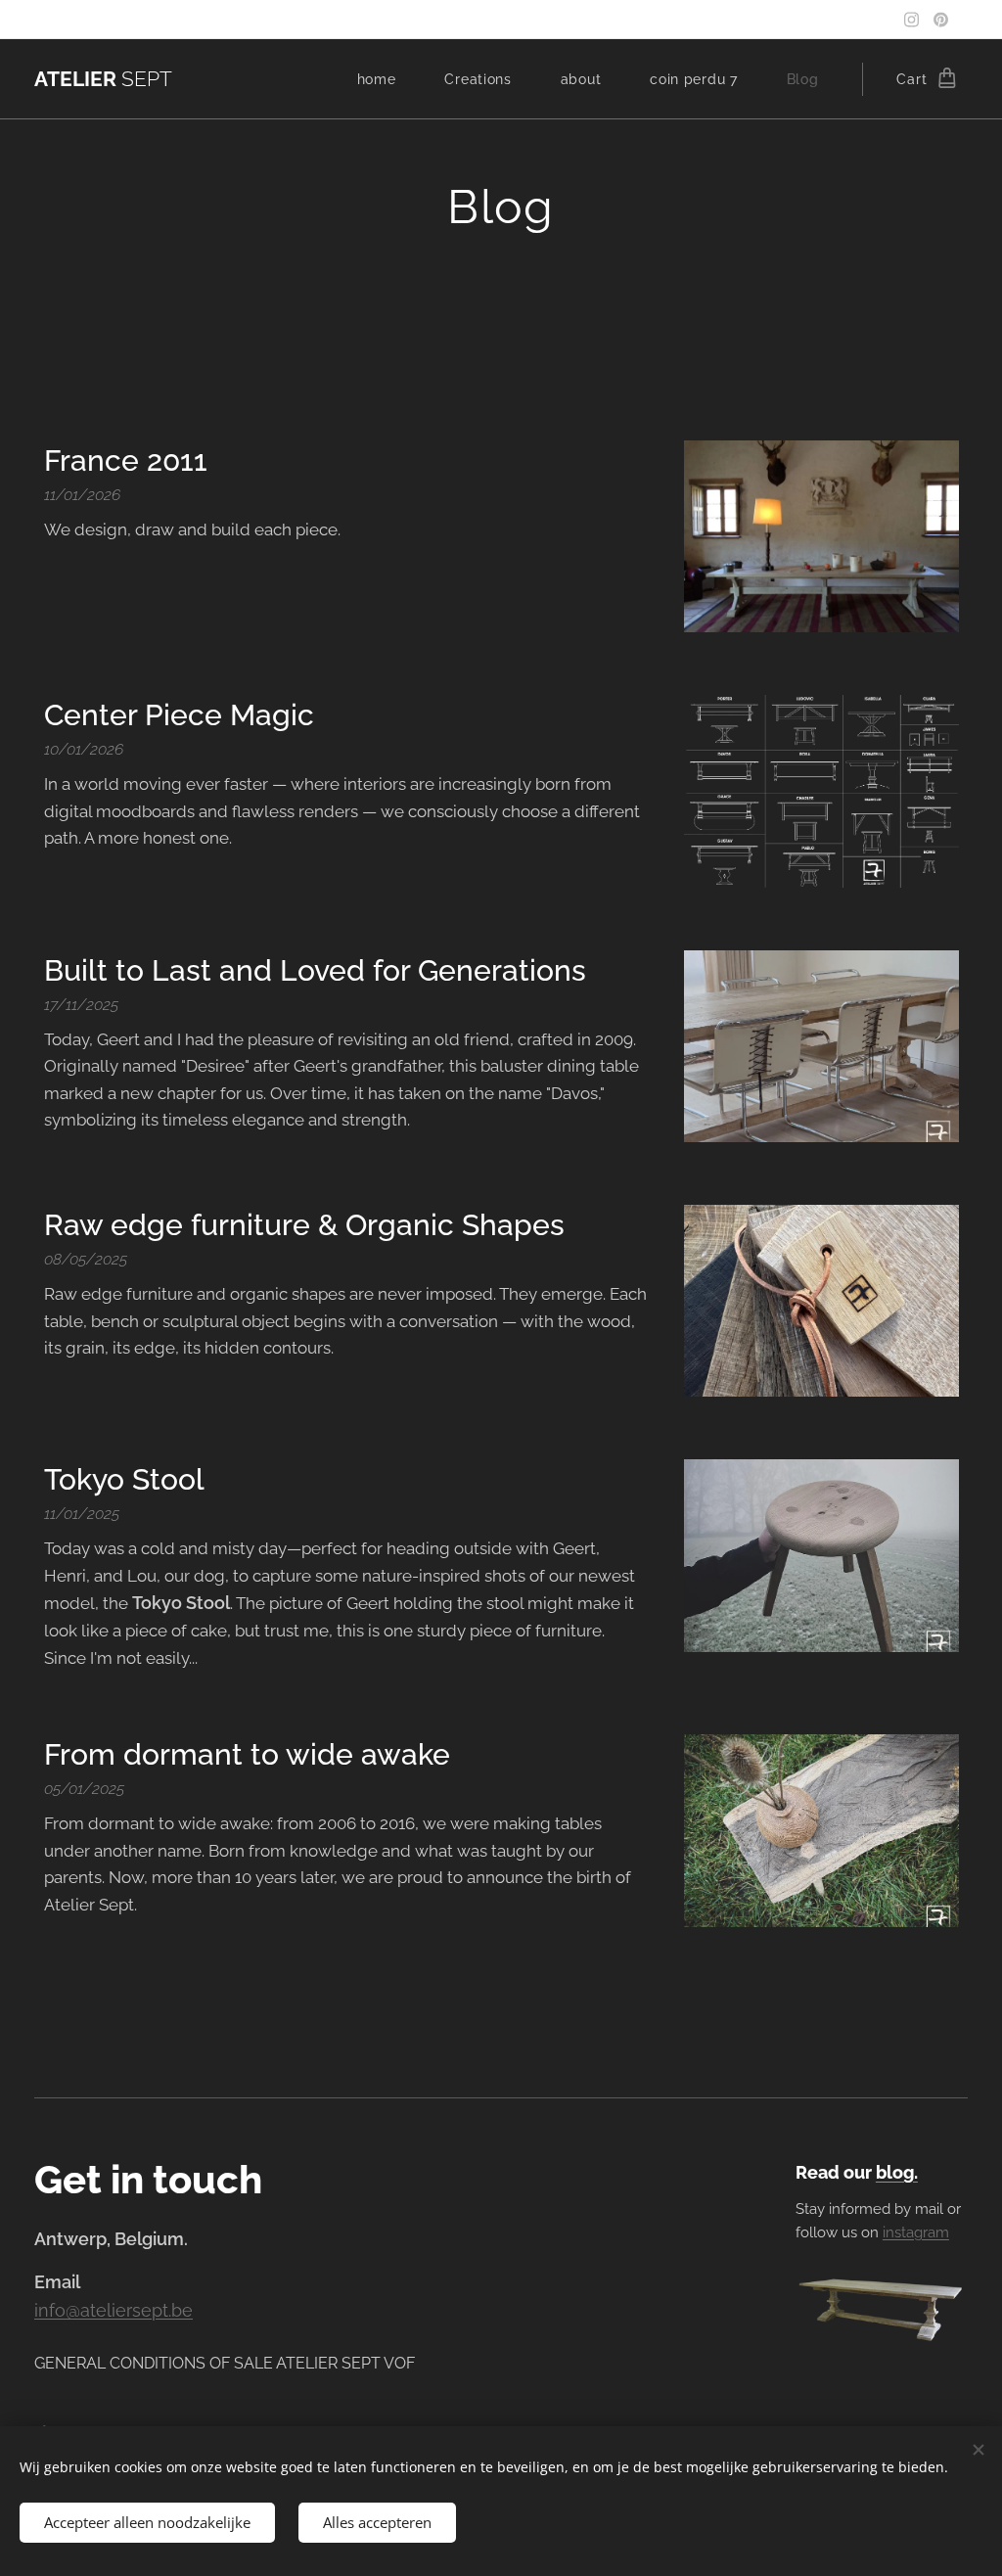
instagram (916, 2232)
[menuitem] (387, 79)
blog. (897, 2172)
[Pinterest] (941, 20)
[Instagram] (911, 20)
